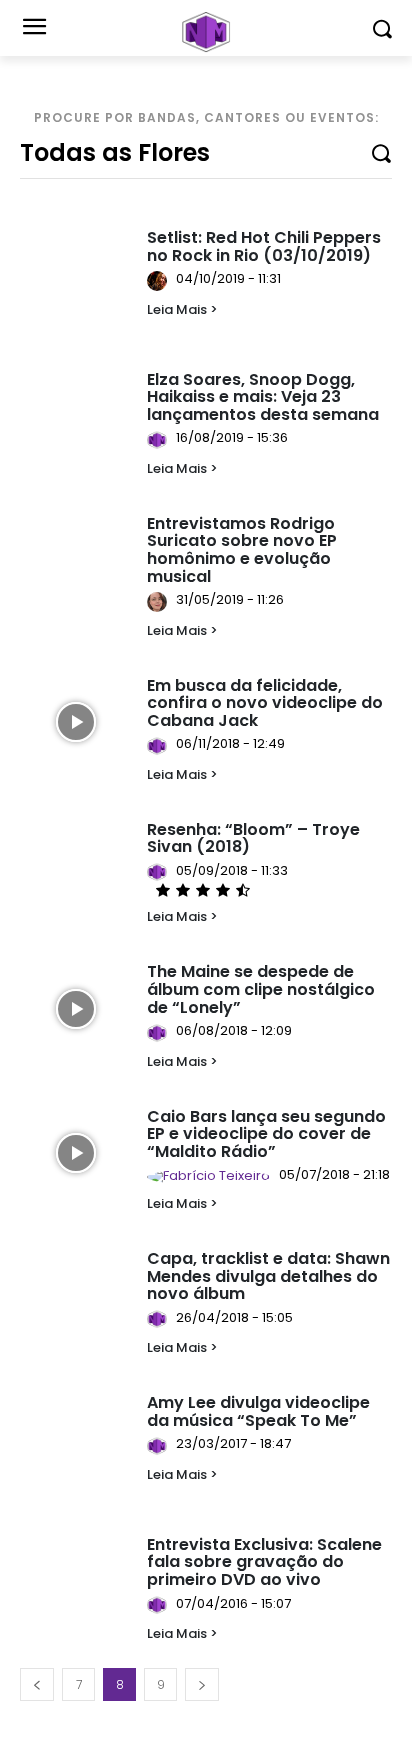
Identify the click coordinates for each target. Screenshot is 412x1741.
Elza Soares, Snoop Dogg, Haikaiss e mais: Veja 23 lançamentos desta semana (263, 397)
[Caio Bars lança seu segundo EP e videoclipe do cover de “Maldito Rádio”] (76, 1154)
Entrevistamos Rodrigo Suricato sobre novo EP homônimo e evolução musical (242, 550)
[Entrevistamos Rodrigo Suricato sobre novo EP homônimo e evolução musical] (76, 561)
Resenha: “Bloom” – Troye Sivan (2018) (253, 838)
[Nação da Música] (205, 32)
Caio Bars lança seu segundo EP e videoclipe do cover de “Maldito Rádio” (266, 1134)
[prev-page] (37, 1684)
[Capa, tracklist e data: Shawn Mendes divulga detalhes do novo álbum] (76, 1296)
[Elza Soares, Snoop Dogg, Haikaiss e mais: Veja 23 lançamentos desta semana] (76, 417)
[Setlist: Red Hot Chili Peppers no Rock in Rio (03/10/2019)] (76, 275)
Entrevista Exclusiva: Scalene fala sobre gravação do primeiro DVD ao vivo (264, 1562)
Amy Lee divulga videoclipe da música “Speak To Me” (258, 1411)
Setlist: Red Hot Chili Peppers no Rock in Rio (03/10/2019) (264, 246)
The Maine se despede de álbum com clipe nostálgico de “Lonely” (261, 989)
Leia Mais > (182, 309)
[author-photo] (160, 281)
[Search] (381, 152)
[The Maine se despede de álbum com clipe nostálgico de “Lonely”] (76, 1009)
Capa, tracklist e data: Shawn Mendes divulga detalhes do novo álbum (268, 1276)
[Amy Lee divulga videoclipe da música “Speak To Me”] (76, 1440)
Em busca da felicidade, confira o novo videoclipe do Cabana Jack (265, 703)
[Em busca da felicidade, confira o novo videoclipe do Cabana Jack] (76, 723)
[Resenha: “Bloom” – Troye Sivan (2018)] (76, 867)
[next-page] (202, 1684)
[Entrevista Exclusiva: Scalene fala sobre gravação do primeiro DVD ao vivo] (76, 1582)
